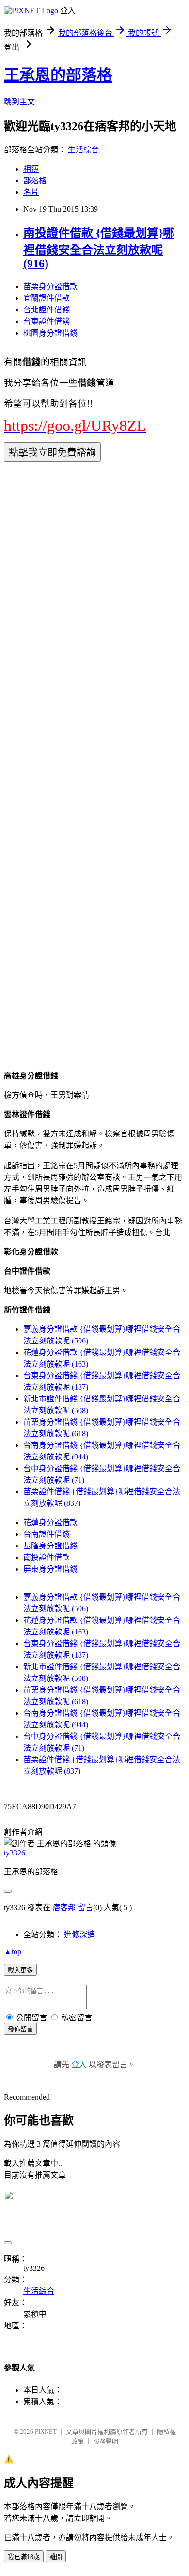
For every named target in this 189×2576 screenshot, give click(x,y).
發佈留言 (20, 2029)
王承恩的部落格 (58, 75)
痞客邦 (64, 1907)
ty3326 (15, 1853)
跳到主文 (19, 102)
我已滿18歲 (24, 2557)
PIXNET (46, 2432)
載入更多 (20, 1970)
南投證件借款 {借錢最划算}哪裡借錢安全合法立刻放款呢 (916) (99, 248)
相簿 (31, 169)
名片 (31, 192)
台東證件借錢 (47, 321)
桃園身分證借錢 (50, 333)
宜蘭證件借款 (47, 298)
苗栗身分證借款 (50, 287)
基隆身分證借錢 (50, 1546)
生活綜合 (83, 150)
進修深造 (79, 1935)
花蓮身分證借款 (50, 1523)
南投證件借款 (47, 1557)
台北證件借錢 (47, 310)
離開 (56, 2557)
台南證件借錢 (47, 1534)
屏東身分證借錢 (50, 1569)
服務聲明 (106, 2441)
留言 (85, 1907)
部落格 (35, 181)
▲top (13, 1951)
